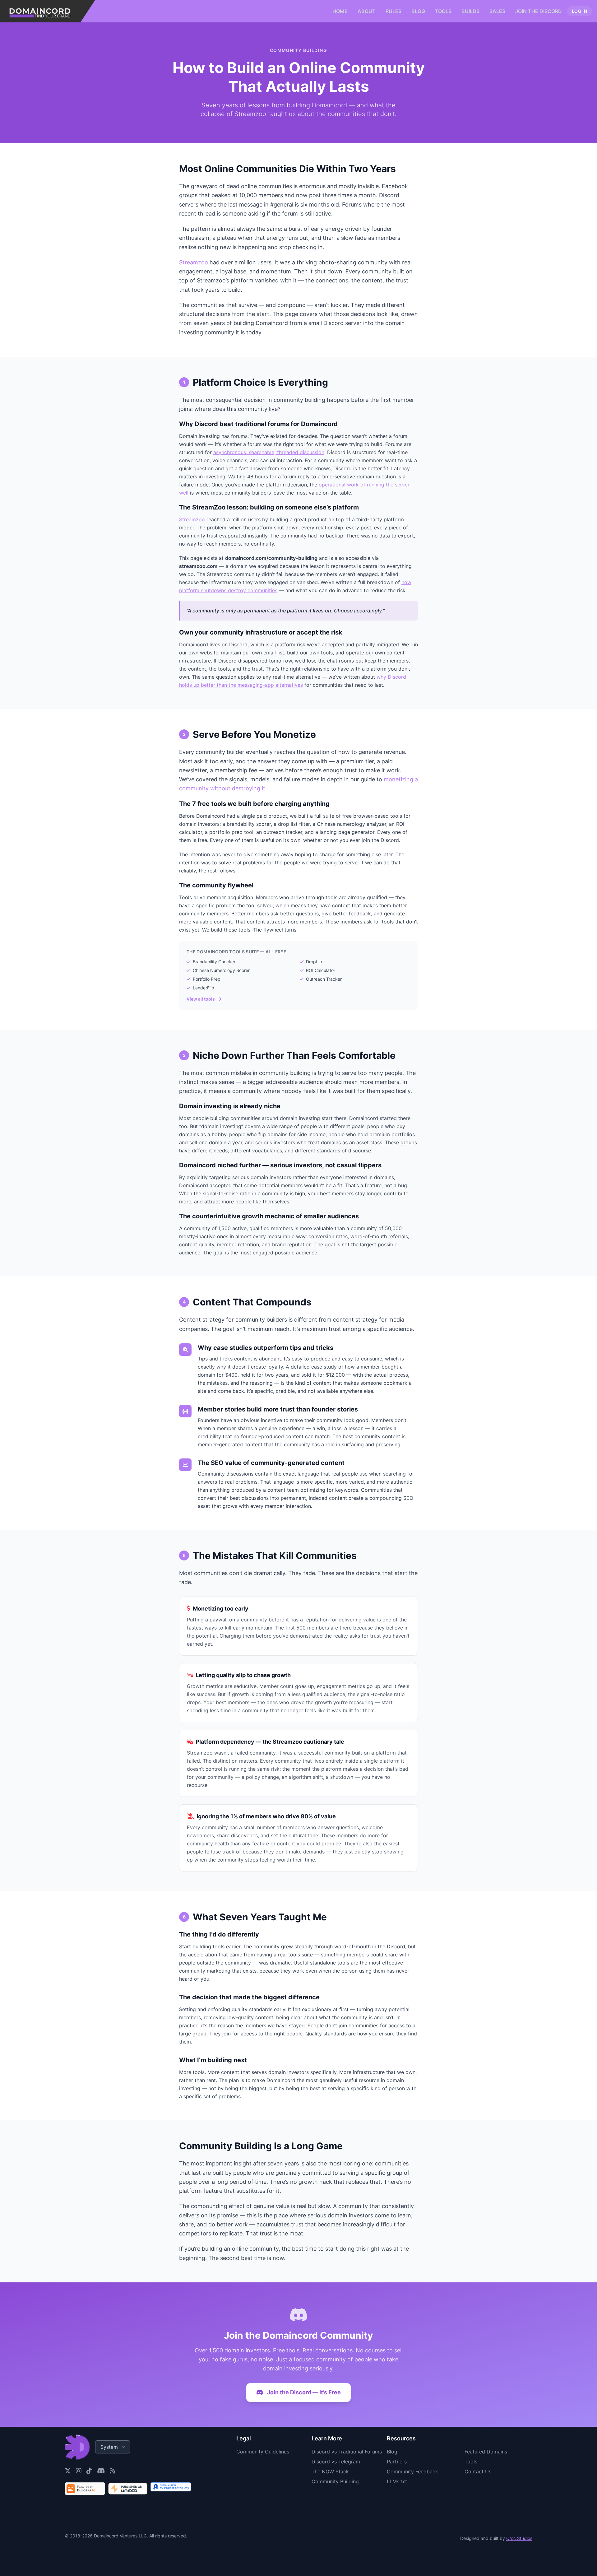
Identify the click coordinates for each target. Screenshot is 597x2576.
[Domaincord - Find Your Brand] (48, 11)
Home (340, 11)
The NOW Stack (330, 2471)
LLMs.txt (397, 2481)
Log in (579, 11)
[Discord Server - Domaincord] (101, 2471)
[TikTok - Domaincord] (89, 2471)
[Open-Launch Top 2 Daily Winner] (171, 2489)
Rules (393, 11)
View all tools (201, 999)
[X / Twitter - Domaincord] (68, 2471)
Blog (418, 11)
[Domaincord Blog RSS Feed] (113, 2471)
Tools (443, 11)
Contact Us (478, 2471)
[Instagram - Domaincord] (79, 2471)
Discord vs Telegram (336, 2462)
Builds (470, 11)
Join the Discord (539, 11)
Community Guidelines (263, 2452)
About (367, 11)
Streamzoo (194, 262)
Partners (397, 2462)
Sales (497, 11)
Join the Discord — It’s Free (304, 2392)
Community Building (335, 2481)
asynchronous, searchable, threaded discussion (269, 452)
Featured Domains (486, 2452)
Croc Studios (519, 2538)
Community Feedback (412, 2471)
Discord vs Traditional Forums (347, 2452)
